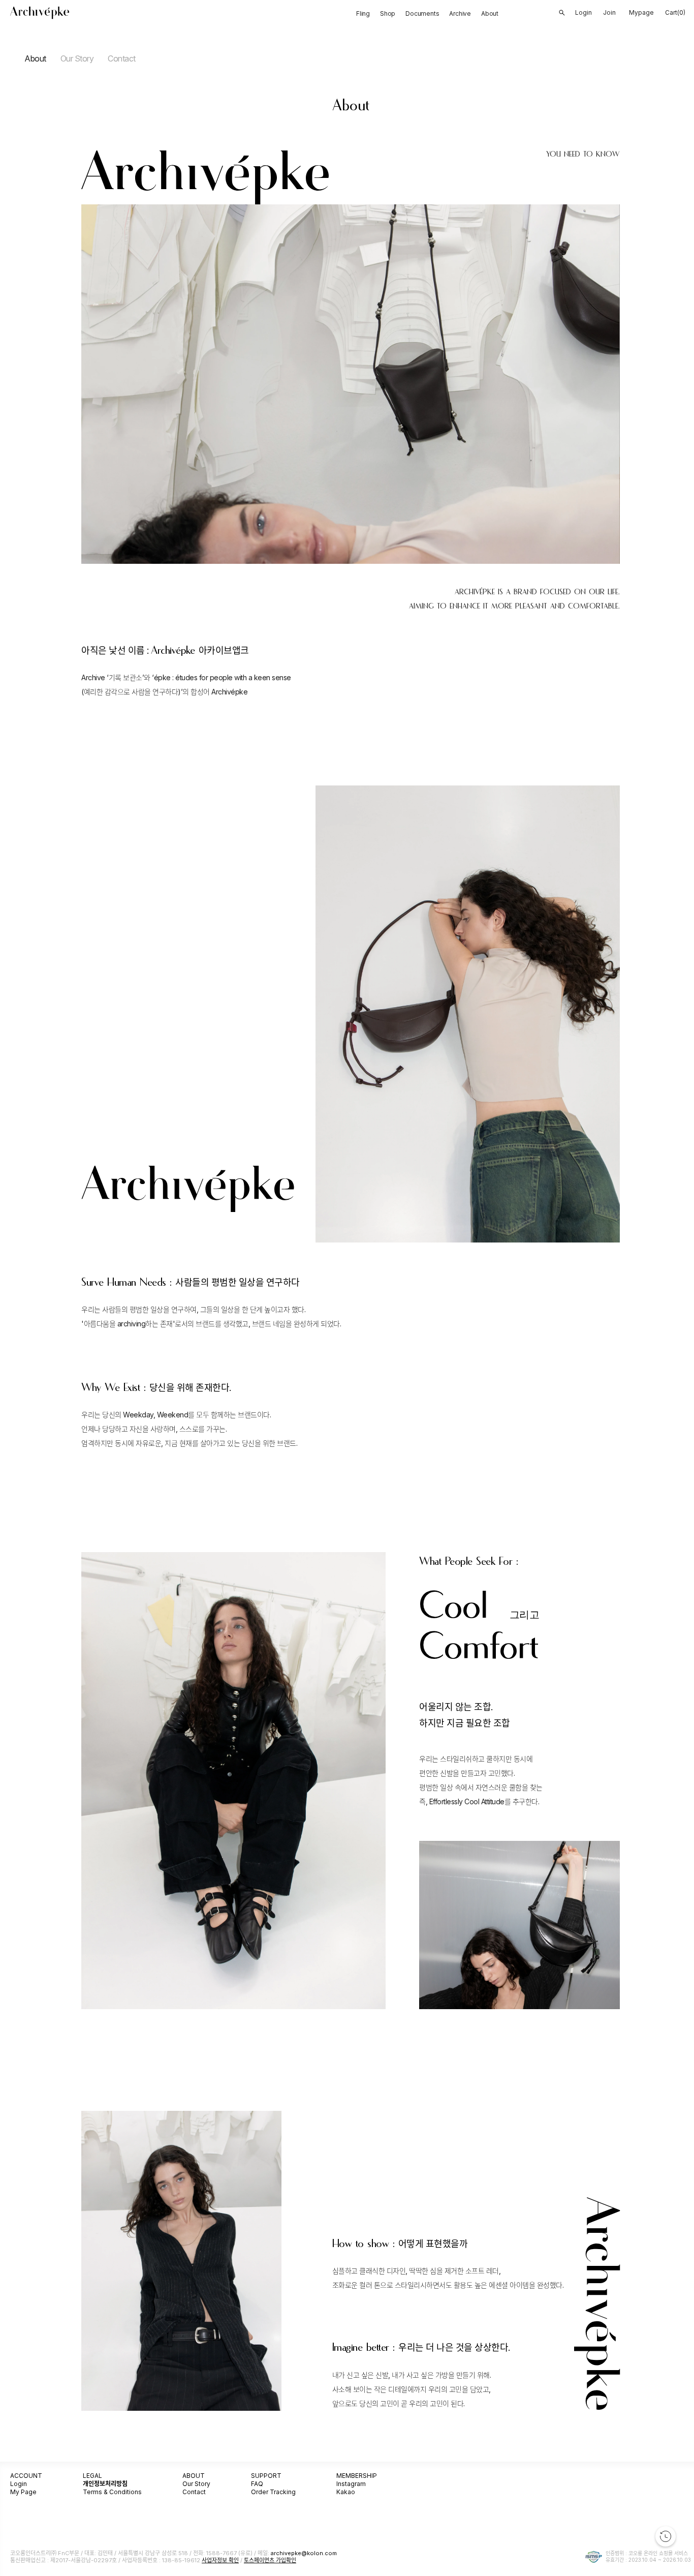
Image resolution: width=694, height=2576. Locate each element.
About (35, 58)
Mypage (641, 12)
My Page (23, 2492)
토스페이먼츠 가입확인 (270, 2560)
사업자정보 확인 (220, 2560)
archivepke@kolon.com (304, 2553)
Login (19, 2484)
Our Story (77, 58)
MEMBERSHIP (357, 2476)
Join (609, 12)
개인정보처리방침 (105, 2484)
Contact (122, 58)
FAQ (257, 2484)
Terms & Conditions (112, 2492)
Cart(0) (675, 12)
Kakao (346, 2492)
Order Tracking (273, 2492)
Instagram (351, 2484)
